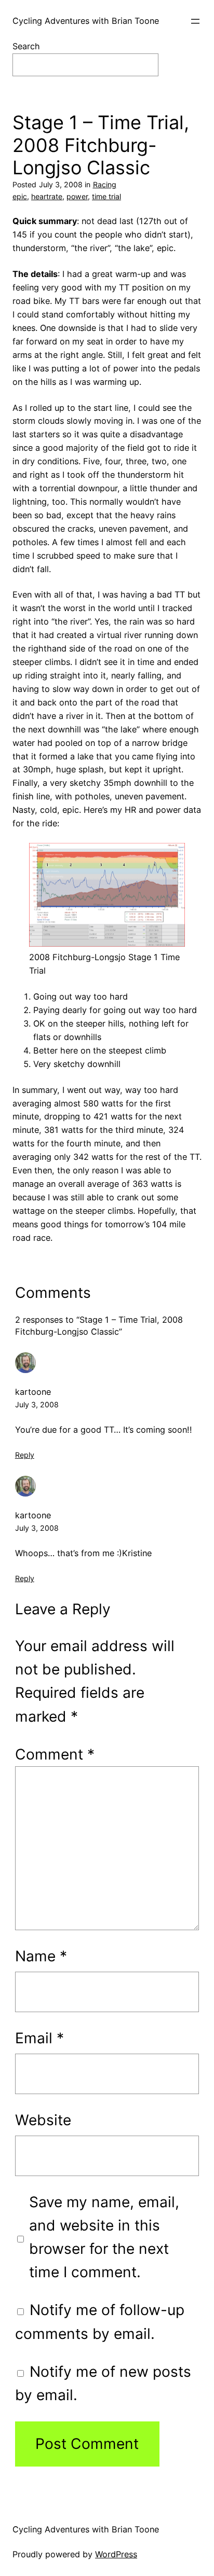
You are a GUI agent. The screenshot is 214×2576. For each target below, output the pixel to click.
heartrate (47, 196)
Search (26, 46)
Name (41, 1956)
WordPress (116, 2554)
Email (39, 2038)
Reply (25, 1455)
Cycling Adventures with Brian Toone (86, 21)
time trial (106, 196)
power (77, 196)
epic (20, 196)
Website (43, 2120)
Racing (105, 184)
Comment (55, 1754)
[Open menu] (195, 21)
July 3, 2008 (37, 1404)
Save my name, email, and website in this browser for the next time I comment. (104, 2237)
